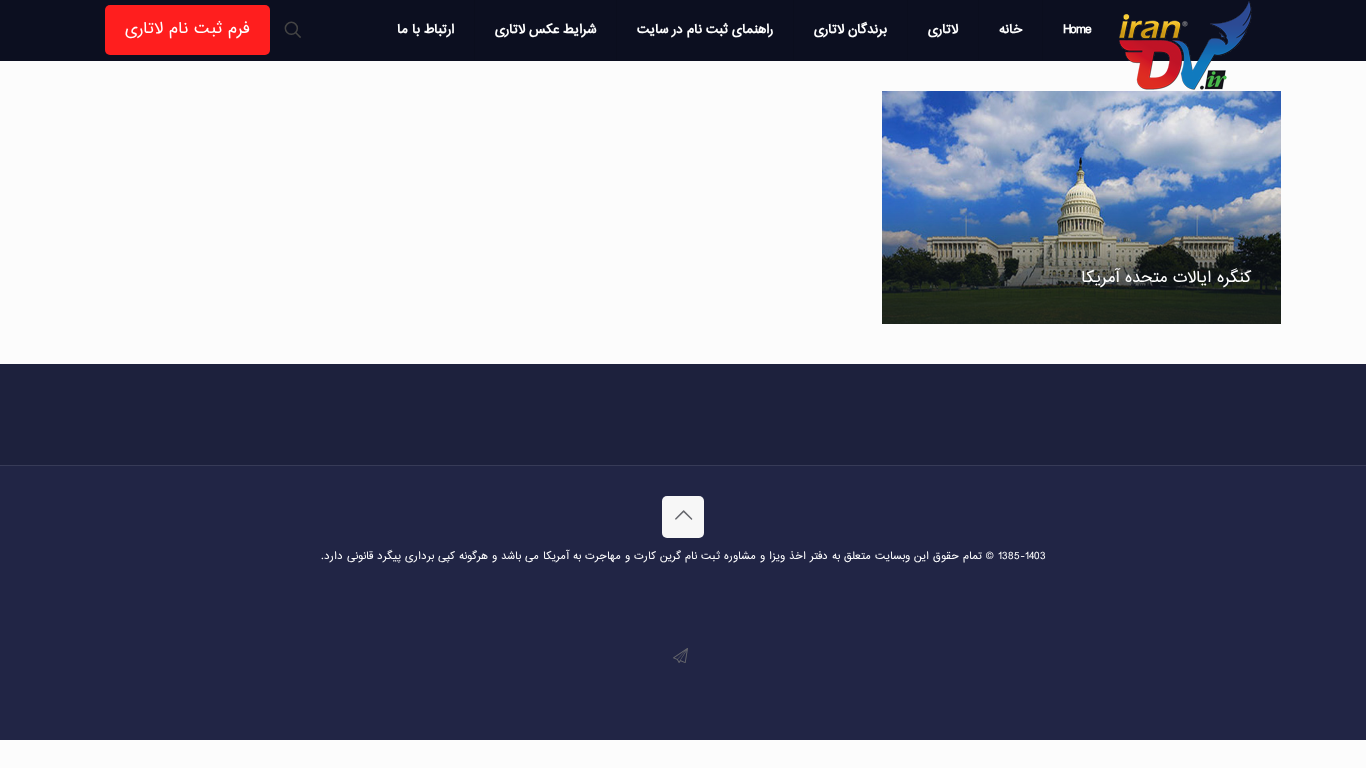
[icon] (680, 657)
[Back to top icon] (683, 517)
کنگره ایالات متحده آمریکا (1166, 278)
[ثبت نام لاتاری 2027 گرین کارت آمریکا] (1186, 45)
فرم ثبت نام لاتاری (187, 29)
